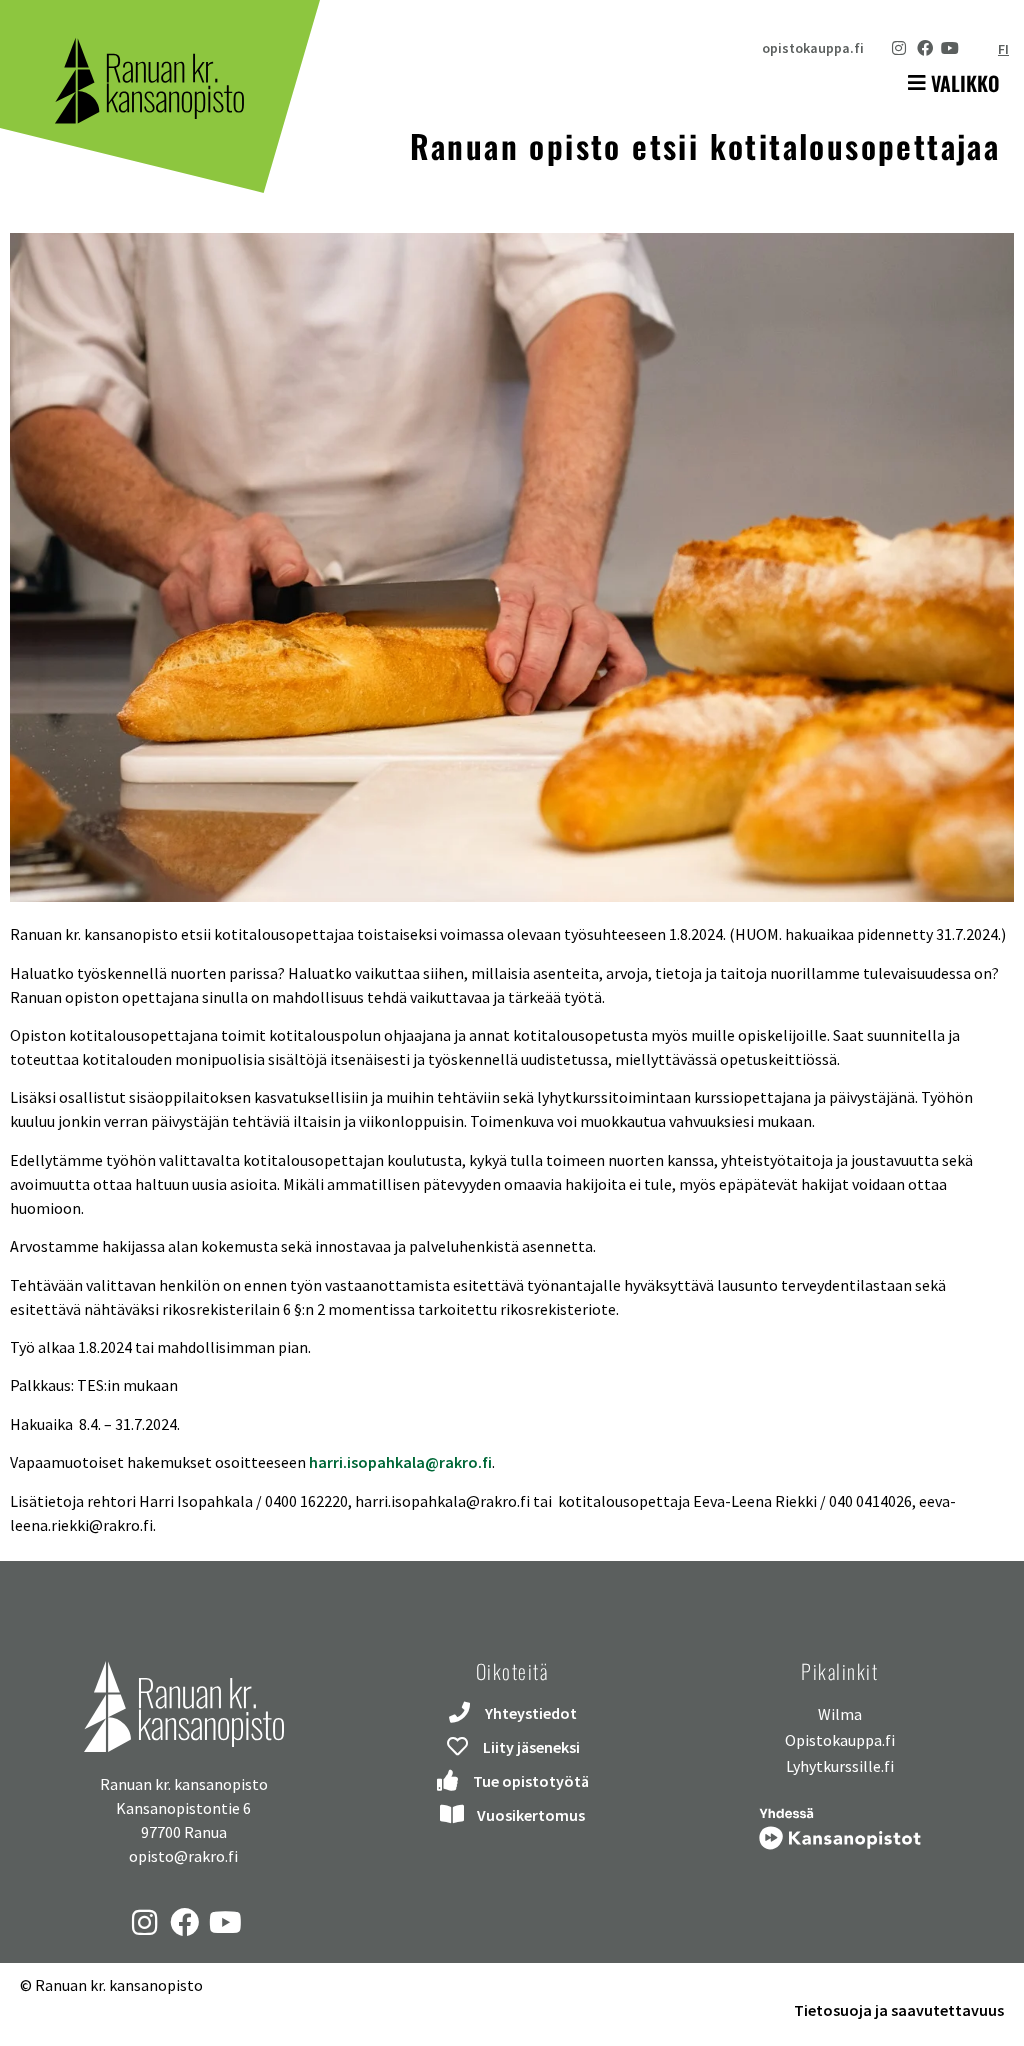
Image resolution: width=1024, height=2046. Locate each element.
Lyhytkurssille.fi (840, 1766)
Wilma (840, 1714)
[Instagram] (899, 48)
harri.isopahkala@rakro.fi (400, 1462)
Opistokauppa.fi (840, 1740)
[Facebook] (925, 48)
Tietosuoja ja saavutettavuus (899, 2010)
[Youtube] (950, 48)
